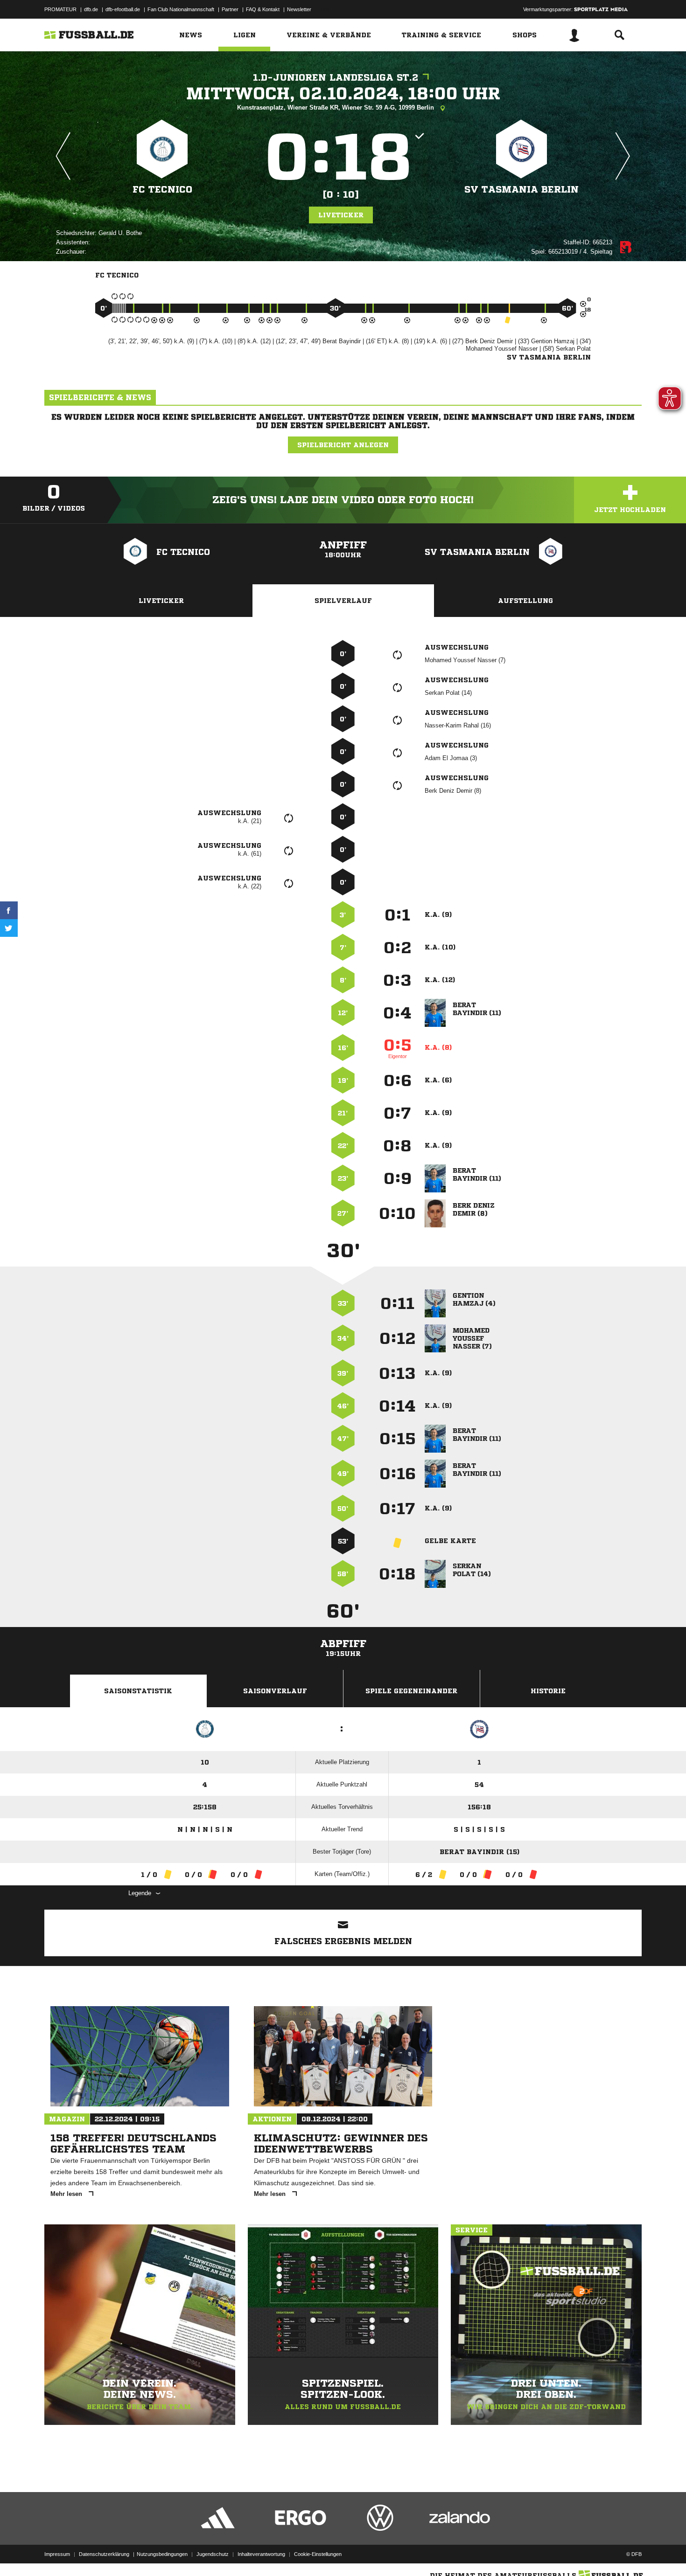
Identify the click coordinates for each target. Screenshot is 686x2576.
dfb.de (91, 9)
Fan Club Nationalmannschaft (181, 9)
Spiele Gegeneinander (411, 1691)
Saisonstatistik (138, 1691)
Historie (548, 1691)
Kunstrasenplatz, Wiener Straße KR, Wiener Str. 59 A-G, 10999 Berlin (336, 107)
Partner (230, 9)
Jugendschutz (213, 2554)
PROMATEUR (60, 9)
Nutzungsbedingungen (162, 2554)
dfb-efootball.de (123, 9)
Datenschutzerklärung (104, 2554)
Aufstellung (525, 601)
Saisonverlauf (275, 1691)
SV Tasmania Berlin (521, 190)
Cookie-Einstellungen (318, 2554)
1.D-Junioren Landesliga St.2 (336, 78)
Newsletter (299, 9)
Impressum (57, 2554)
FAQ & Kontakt (263, 9)
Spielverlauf (343, 601)
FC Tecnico (162, 190)
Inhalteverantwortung (261, 2554)
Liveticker (341, 215)
